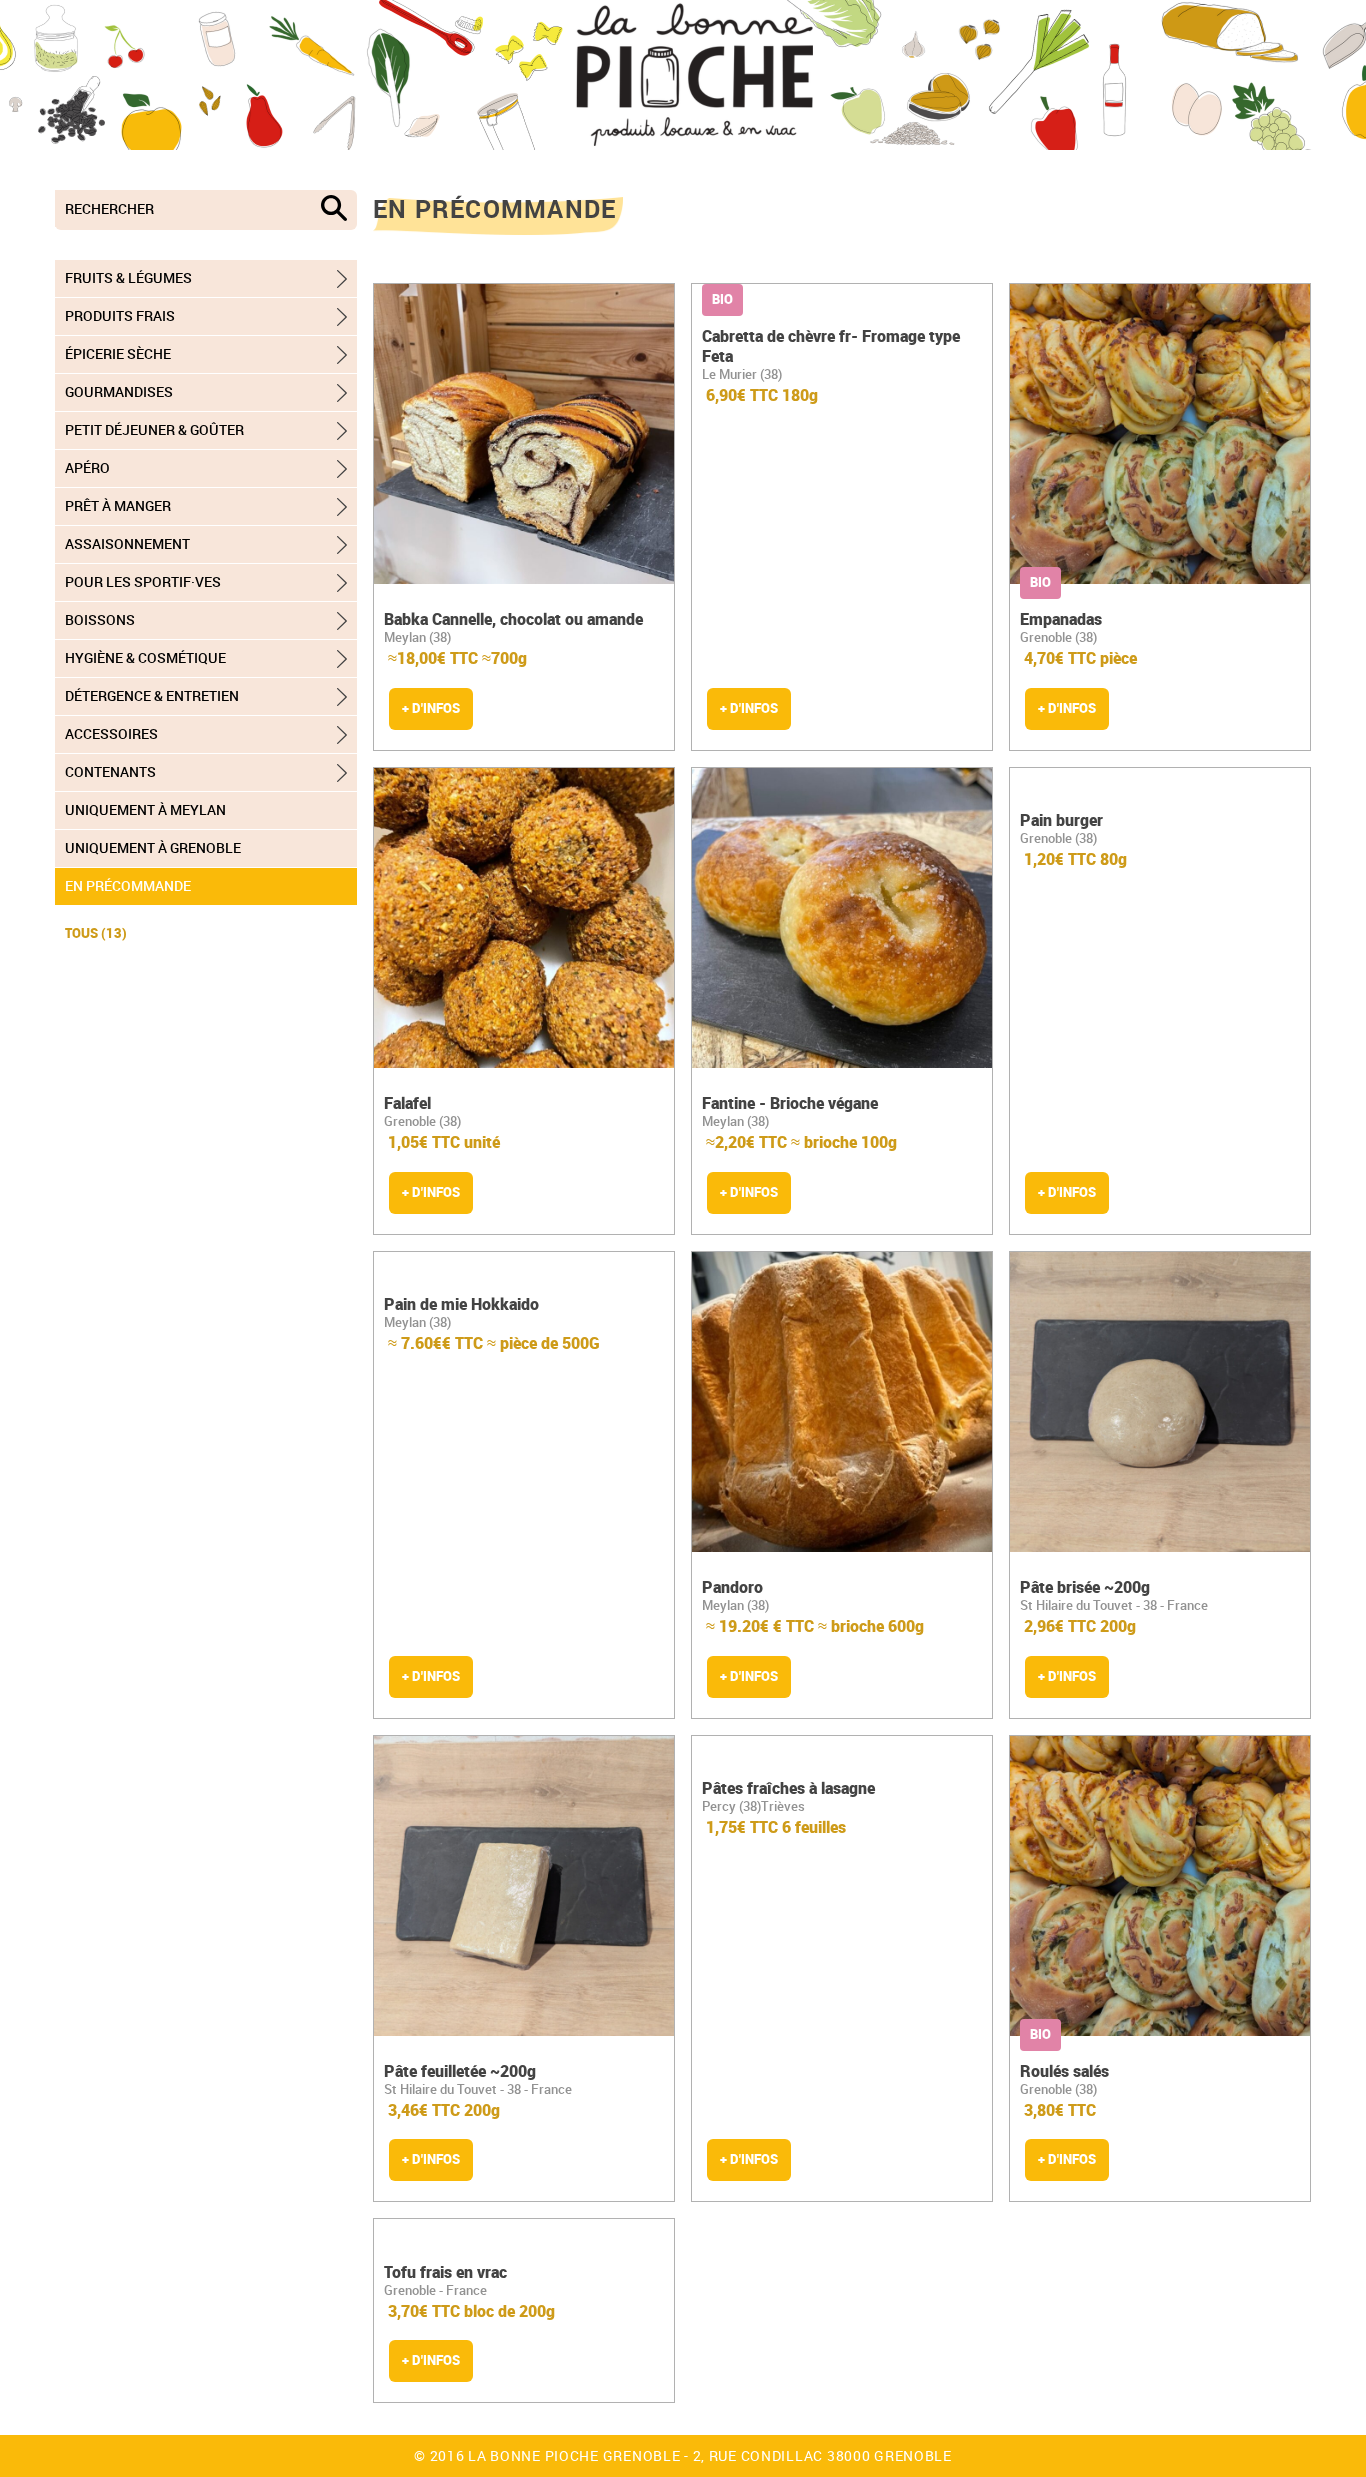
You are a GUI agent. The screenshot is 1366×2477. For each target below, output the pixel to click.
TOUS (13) (96, 933)
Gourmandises (119, 392)
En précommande (128, 886)
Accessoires (111, 734)
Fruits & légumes (128, 278)
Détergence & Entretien (152, 696)
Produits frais (120, 316)
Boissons (100, 620)
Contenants (110, 772)
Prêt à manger (118, 506)
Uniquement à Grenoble (153, 848)
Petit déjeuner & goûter (154, 430)
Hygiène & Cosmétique (145, 658)
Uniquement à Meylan (145, 810)
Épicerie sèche (118, 354)
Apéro (87, 468)
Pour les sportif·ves (143, 582)
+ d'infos (431, 708)
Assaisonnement (127, 544)
